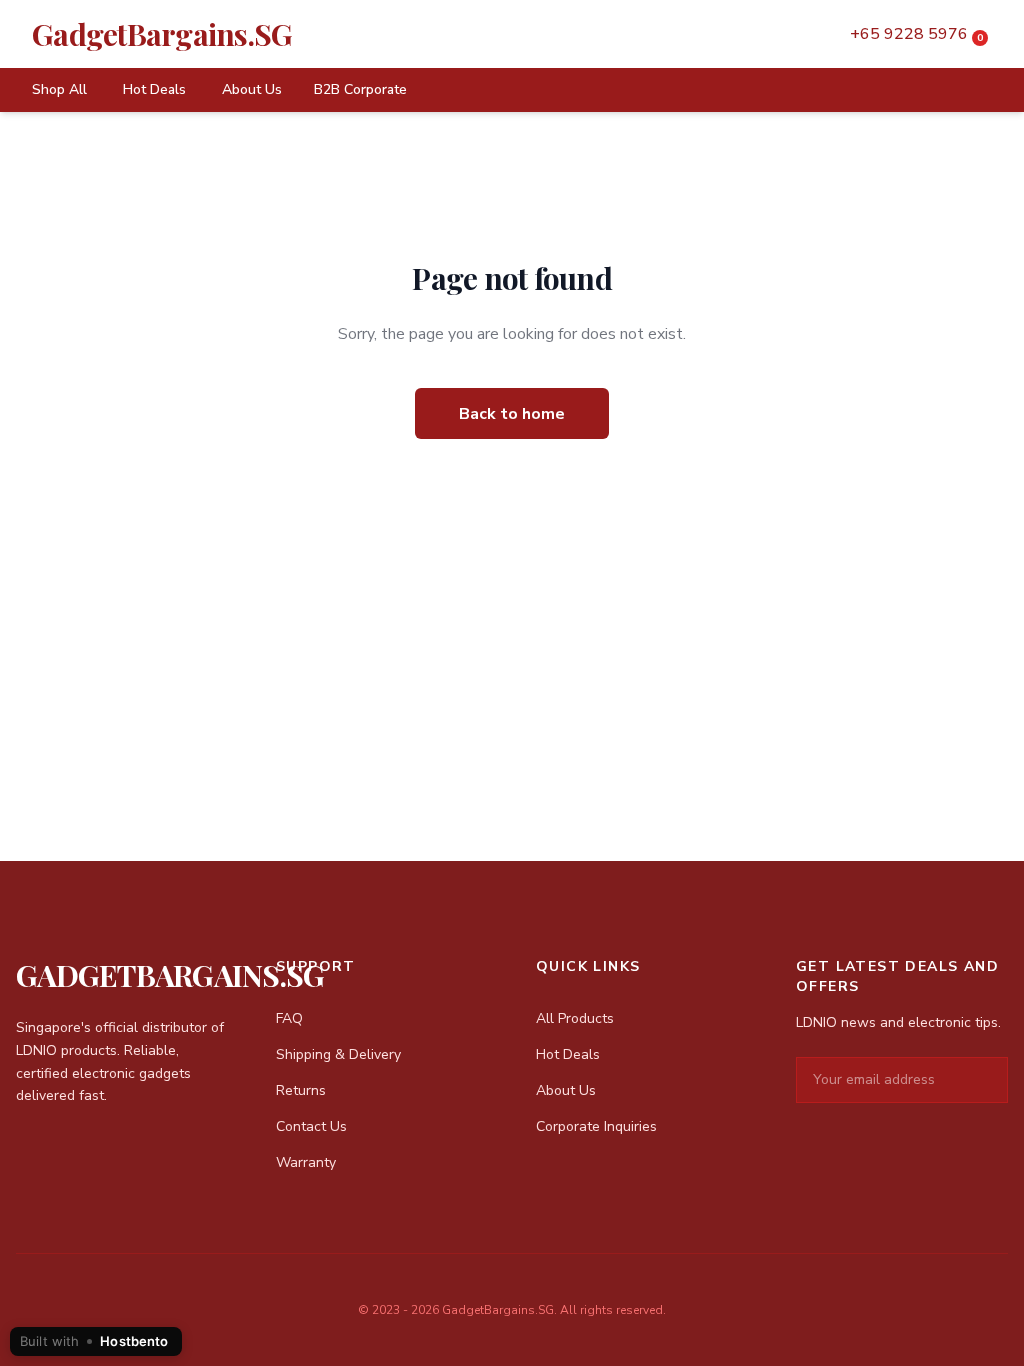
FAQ (289, 1018)
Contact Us (311, 1126)
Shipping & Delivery (338, 1054)
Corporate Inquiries (596, 1126)
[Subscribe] (992, 1080)
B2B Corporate (360, 89)
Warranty (306, 1162)
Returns (301, 1090)
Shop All (59, 89)
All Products (575, 1018)
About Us (252, 89)
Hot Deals (154, 89)
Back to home (512, 414)
